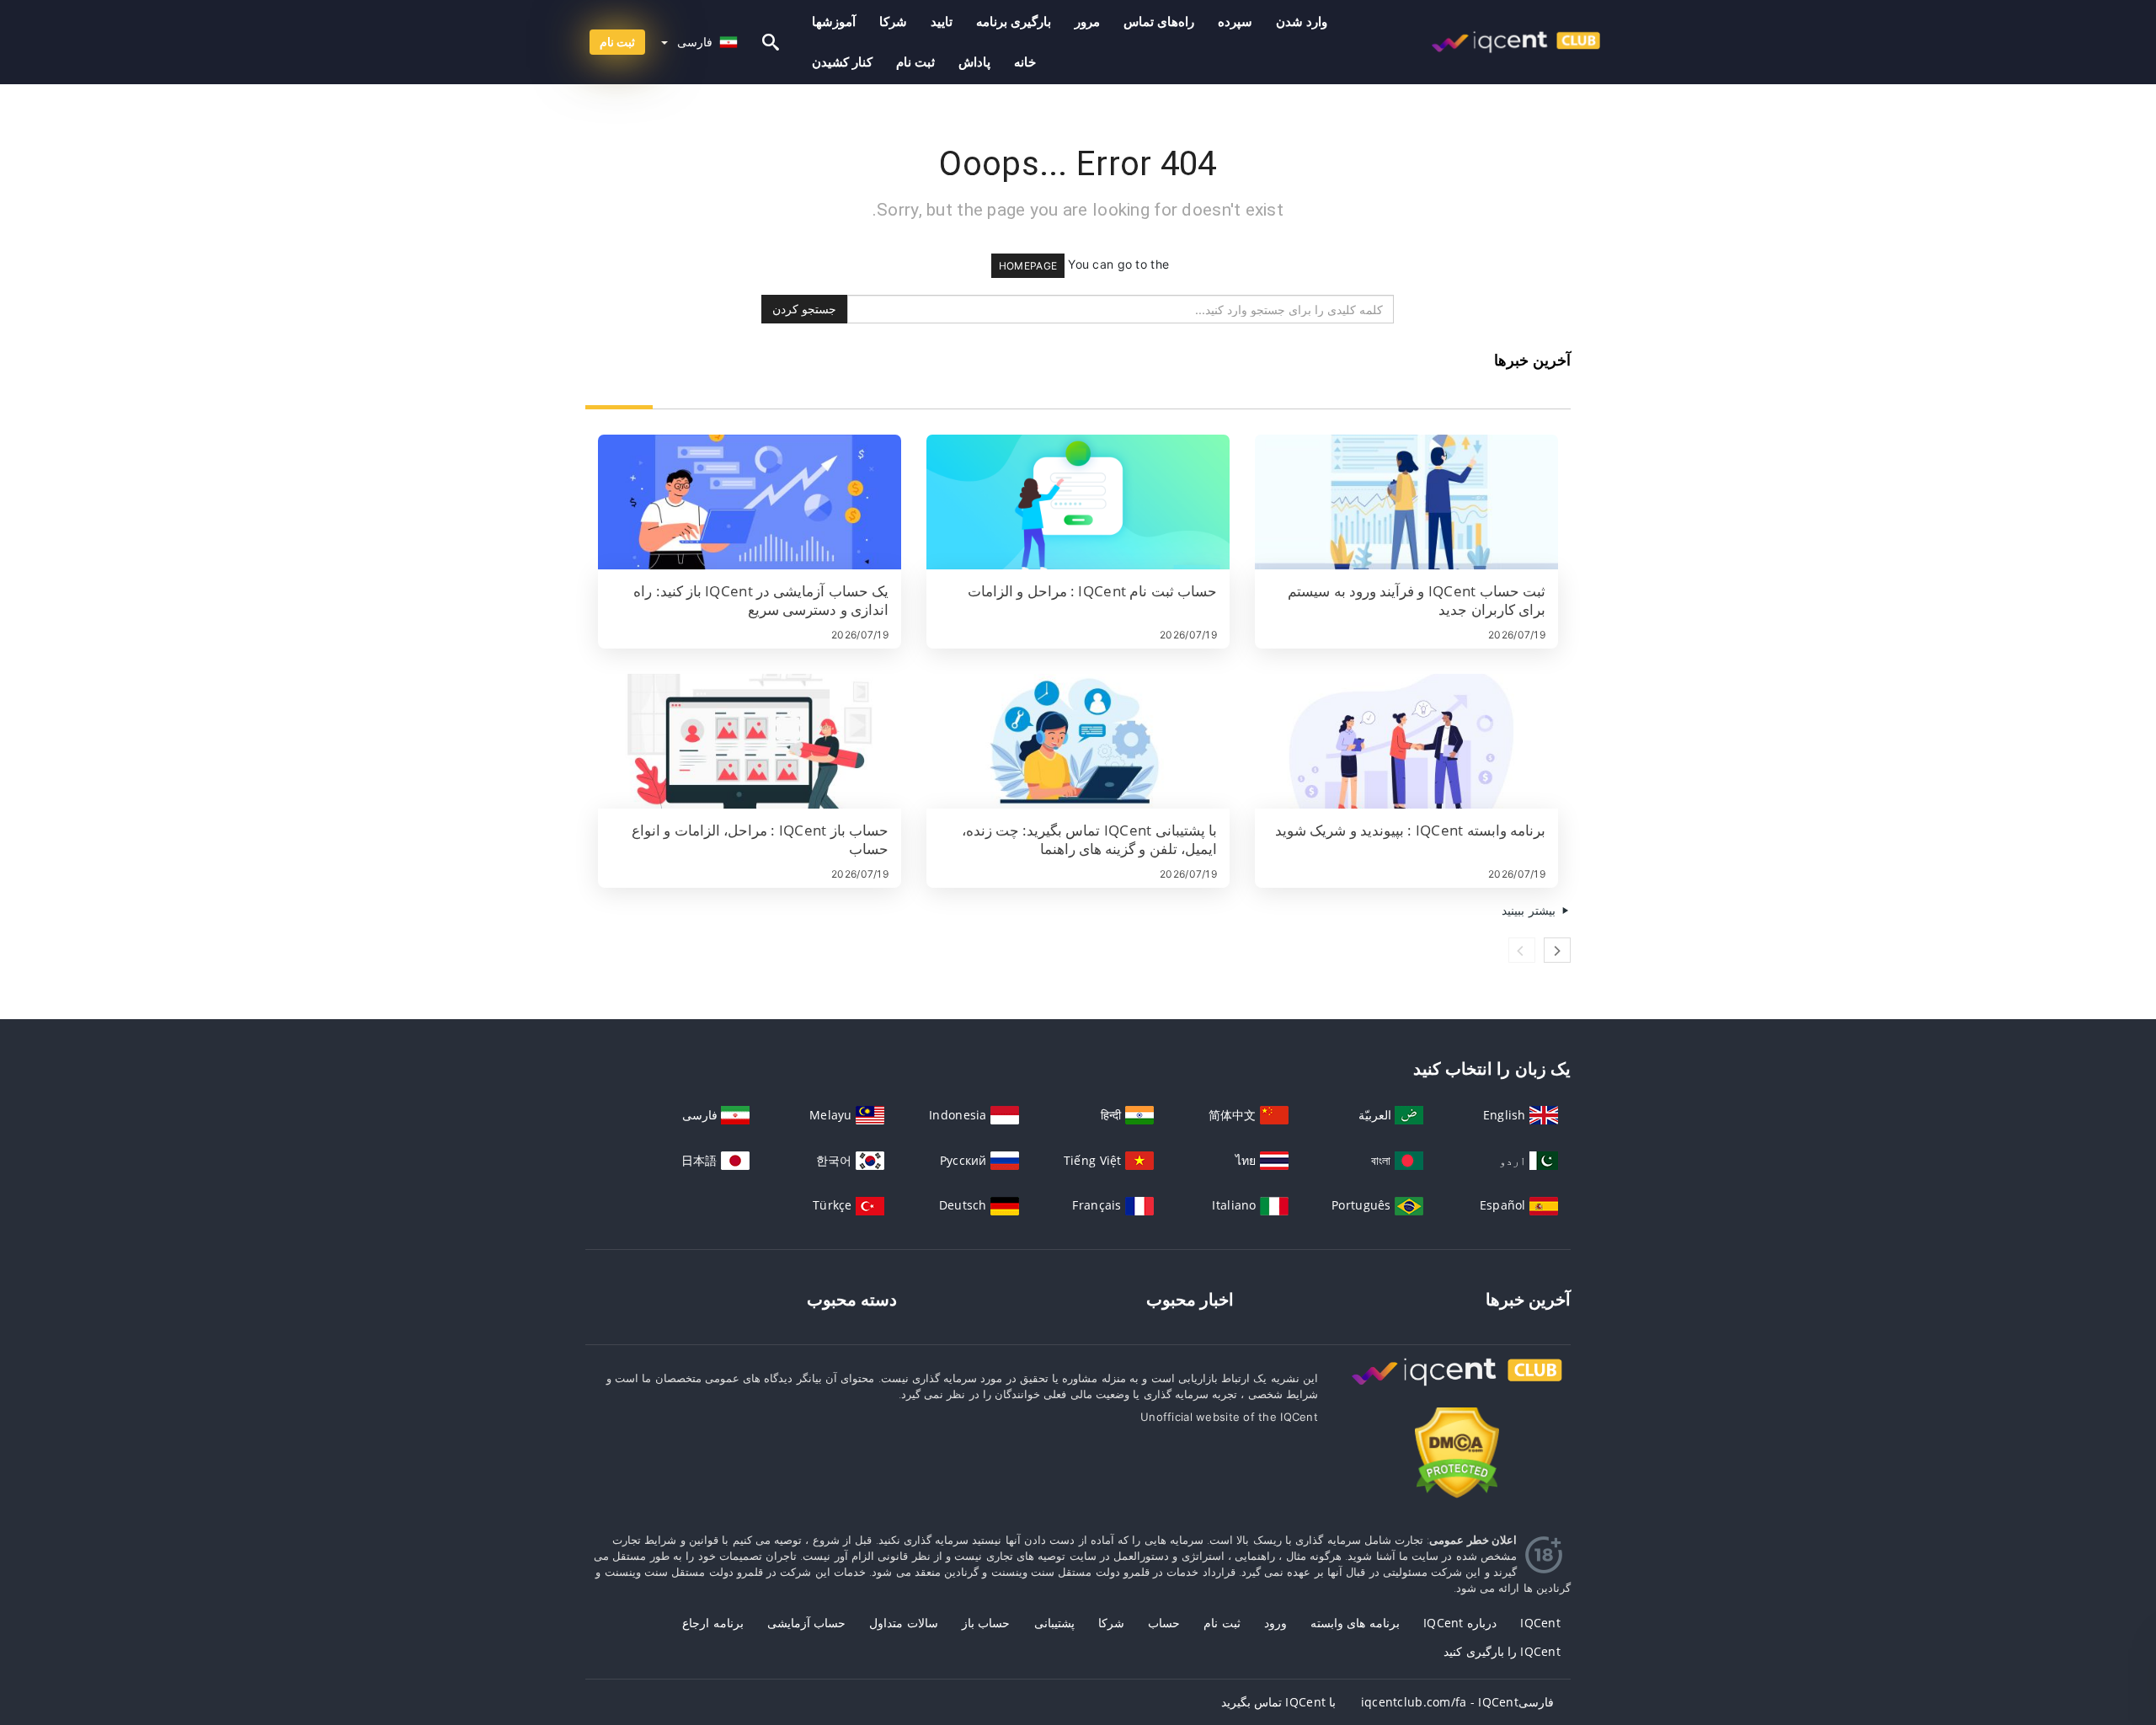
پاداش (974, 62)
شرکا (893, 21)
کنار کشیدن (842, 62)
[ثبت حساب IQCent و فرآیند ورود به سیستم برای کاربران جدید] (1406, 502)
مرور (1087, 21)
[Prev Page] (1522, 950)
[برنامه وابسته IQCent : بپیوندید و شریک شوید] (1406, 741)
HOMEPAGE (1028, 266)
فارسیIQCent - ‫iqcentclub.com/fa (1457, 1702)
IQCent (1540, 1623)
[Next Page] (1557, 950)
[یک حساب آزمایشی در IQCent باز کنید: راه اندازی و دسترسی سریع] (750, 502)
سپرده (1235, 21)
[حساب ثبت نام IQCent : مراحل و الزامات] (1078, 502)
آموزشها (834, 21)
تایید (942, 21)
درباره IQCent (1460, 1623)
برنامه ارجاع (712, 1623)
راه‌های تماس (1159, 21)
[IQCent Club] (1457, 1388)
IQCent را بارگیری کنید (1502, 1651)
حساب (1164, 1623)
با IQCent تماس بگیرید (1279, 1702)
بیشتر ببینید (1530, 910)
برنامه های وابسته (1355, 1623)
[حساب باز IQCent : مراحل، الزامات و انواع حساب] (750, 741)
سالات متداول (903, 1623)
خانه (1025, 62)
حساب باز (986, 1623)
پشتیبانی (1054, 1623)
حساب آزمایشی (806, 1623)
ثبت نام (915, 62)
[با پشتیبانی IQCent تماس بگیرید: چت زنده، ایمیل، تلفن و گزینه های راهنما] (1078, 741)
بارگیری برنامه (1014, 21)
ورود (1275, 1623)
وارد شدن (1302, 21)
